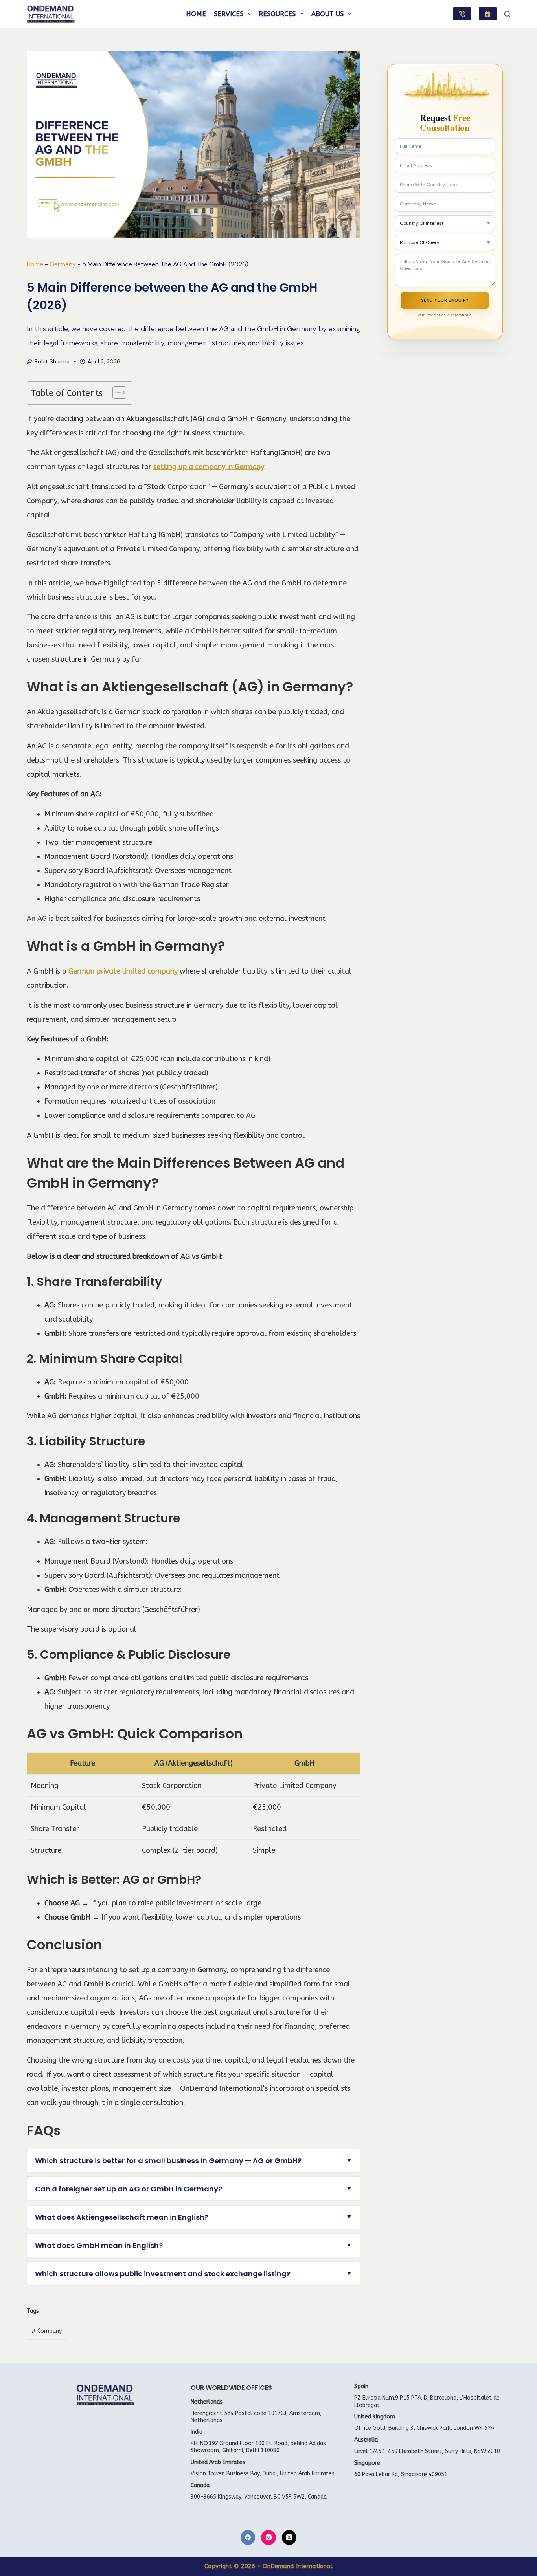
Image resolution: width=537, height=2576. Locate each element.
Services (229, 14)
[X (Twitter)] (289, 2537)
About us (327, 14)
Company (47, 2331)
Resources (277, 14)
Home (196, 14)
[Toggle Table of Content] (115, 392)
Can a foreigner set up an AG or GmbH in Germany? (129, 2189)
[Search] (507, 14)
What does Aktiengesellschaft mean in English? (122, 2217)
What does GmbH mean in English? (99, 2245)
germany (63, 264)
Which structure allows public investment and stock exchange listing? (163, 2274)
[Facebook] (248, 2537)
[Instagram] (268, 2537)
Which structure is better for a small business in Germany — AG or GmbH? (168, 2161)
